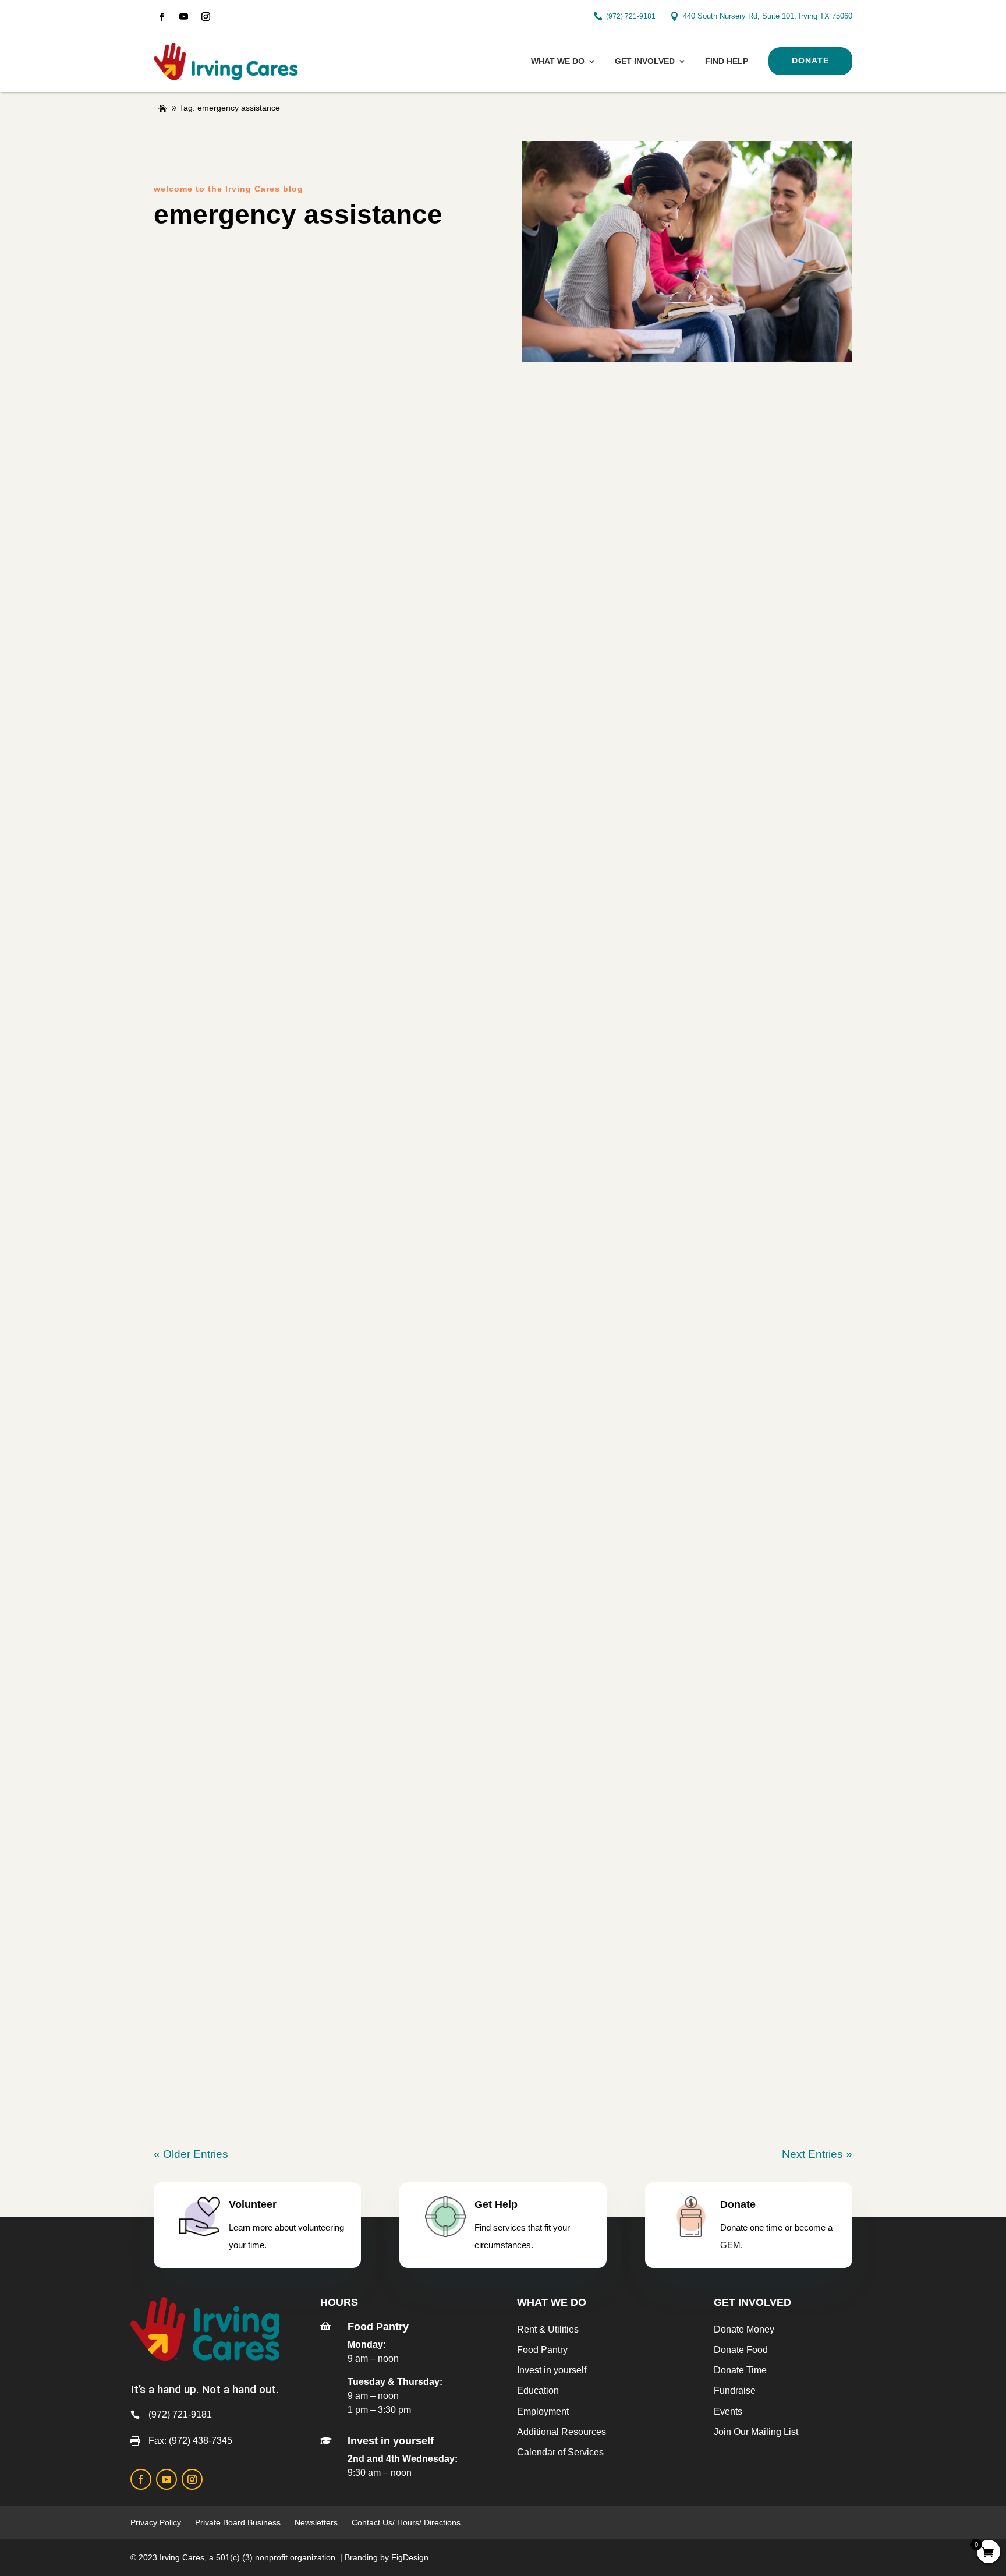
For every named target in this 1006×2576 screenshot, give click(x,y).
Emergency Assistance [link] (223, 470)
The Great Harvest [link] (561, 470)
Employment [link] (543, 2411)
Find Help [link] (727, 61)
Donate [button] (810, 61)
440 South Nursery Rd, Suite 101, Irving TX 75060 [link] (768, 16)
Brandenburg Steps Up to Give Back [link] (274, 616)
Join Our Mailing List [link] (756, 2432)
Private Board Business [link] (238, 2522)
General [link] (489, 470)
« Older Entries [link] (191, 2154)
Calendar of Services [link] (560, 2452)
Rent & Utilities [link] (548, 2329)
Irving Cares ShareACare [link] (240, 1816)
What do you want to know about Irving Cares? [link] (305, 1119)
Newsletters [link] (316, 2522)
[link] (162, 17)
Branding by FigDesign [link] (387, 2557)
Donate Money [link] (744, 2329)
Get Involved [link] (645, 61)
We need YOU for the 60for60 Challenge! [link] (286, 1994)
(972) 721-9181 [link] (631, 16)
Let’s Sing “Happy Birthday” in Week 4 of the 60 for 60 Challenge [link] (359, 1454)
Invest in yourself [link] (552, 2370)
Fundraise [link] (735, 2391)
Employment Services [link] (341, 470)
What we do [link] (558, 61)
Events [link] (728, 2411)
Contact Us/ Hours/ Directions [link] (407, 2522)
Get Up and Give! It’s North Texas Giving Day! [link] (301, 951)
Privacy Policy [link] (156, 2522)
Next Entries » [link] (817, 2154)
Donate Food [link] (741, 2350)
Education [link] (538, 2391)
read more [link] (503, 538)
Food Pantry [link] (432, 470)
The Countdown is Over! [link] (238, 784)
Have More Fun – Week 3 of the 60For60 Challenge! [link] (318, 1648)
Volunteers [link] (640, 470)
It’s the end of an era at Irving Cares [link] (272, 449)
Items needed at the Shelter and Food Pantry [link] (298, 1286)
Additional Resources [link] (562, 2432)
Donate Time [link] (740, 2370)
